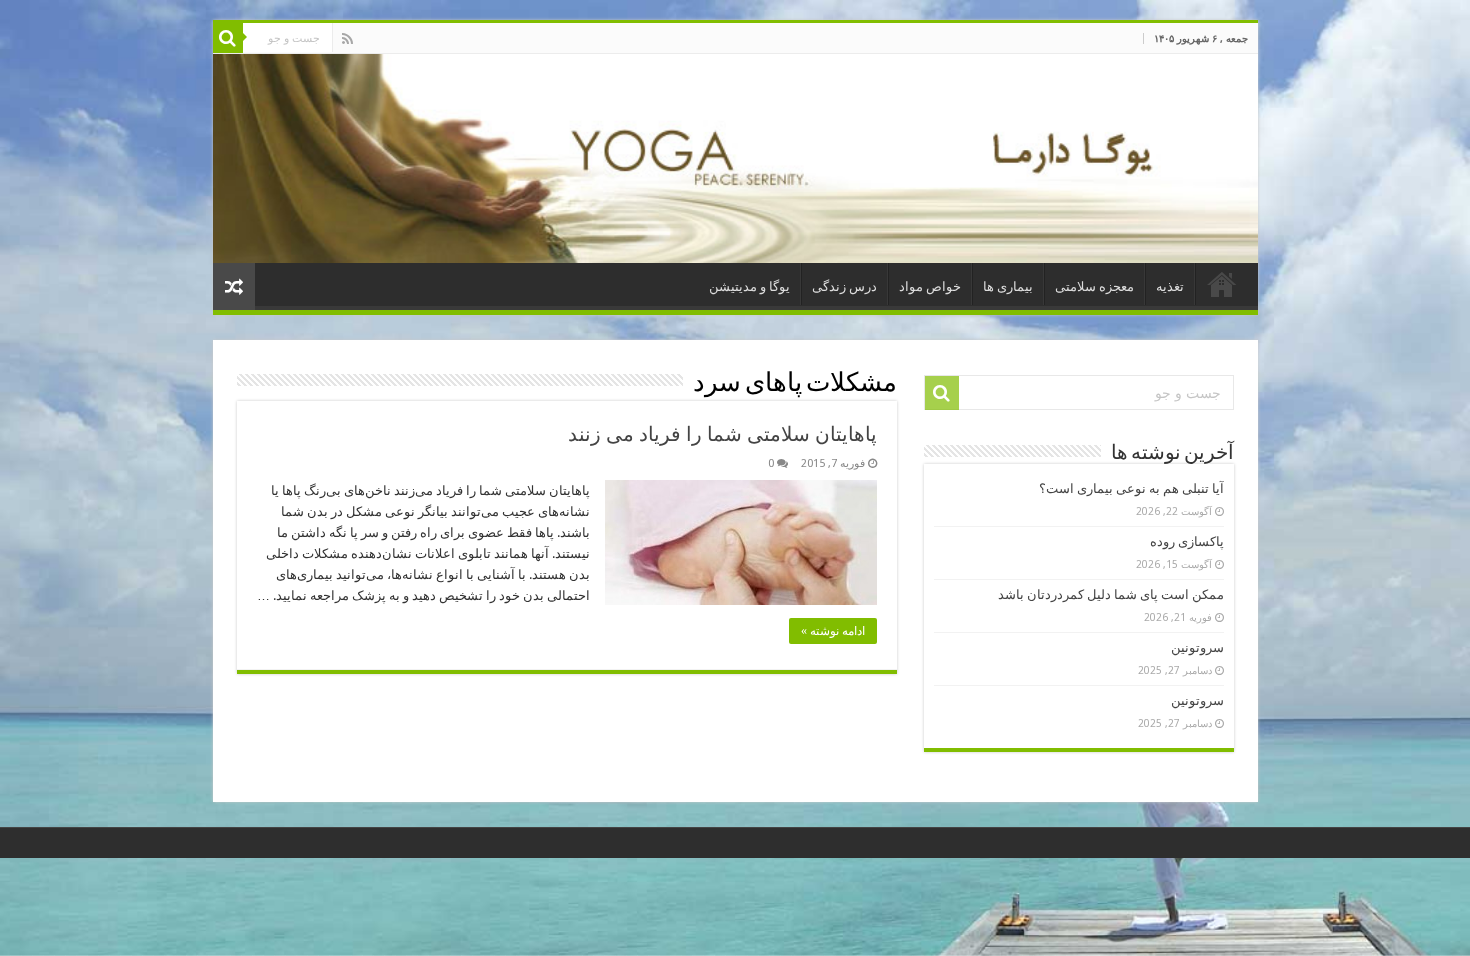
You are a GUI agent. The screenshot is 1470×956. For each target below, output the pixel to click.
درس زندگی (844, 286)
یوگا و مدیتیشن (749, 286)
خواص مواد (930, 286)
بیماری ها (1008, 286)
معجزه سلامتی (1094, 286)
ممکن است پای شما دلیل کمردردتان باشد (1111, 594)
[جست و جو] (228, 38)
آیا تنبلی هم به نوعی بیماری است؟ (1131, 488)
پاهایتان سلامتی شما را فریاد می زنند (722, 434)
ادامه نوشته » (833, 631)
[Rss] (347, 39)
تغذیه (1170, 286)
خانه (1222, 284)
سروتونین (1197, 647)
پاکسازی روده (1187, 541)
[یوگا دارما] (735, 158)
